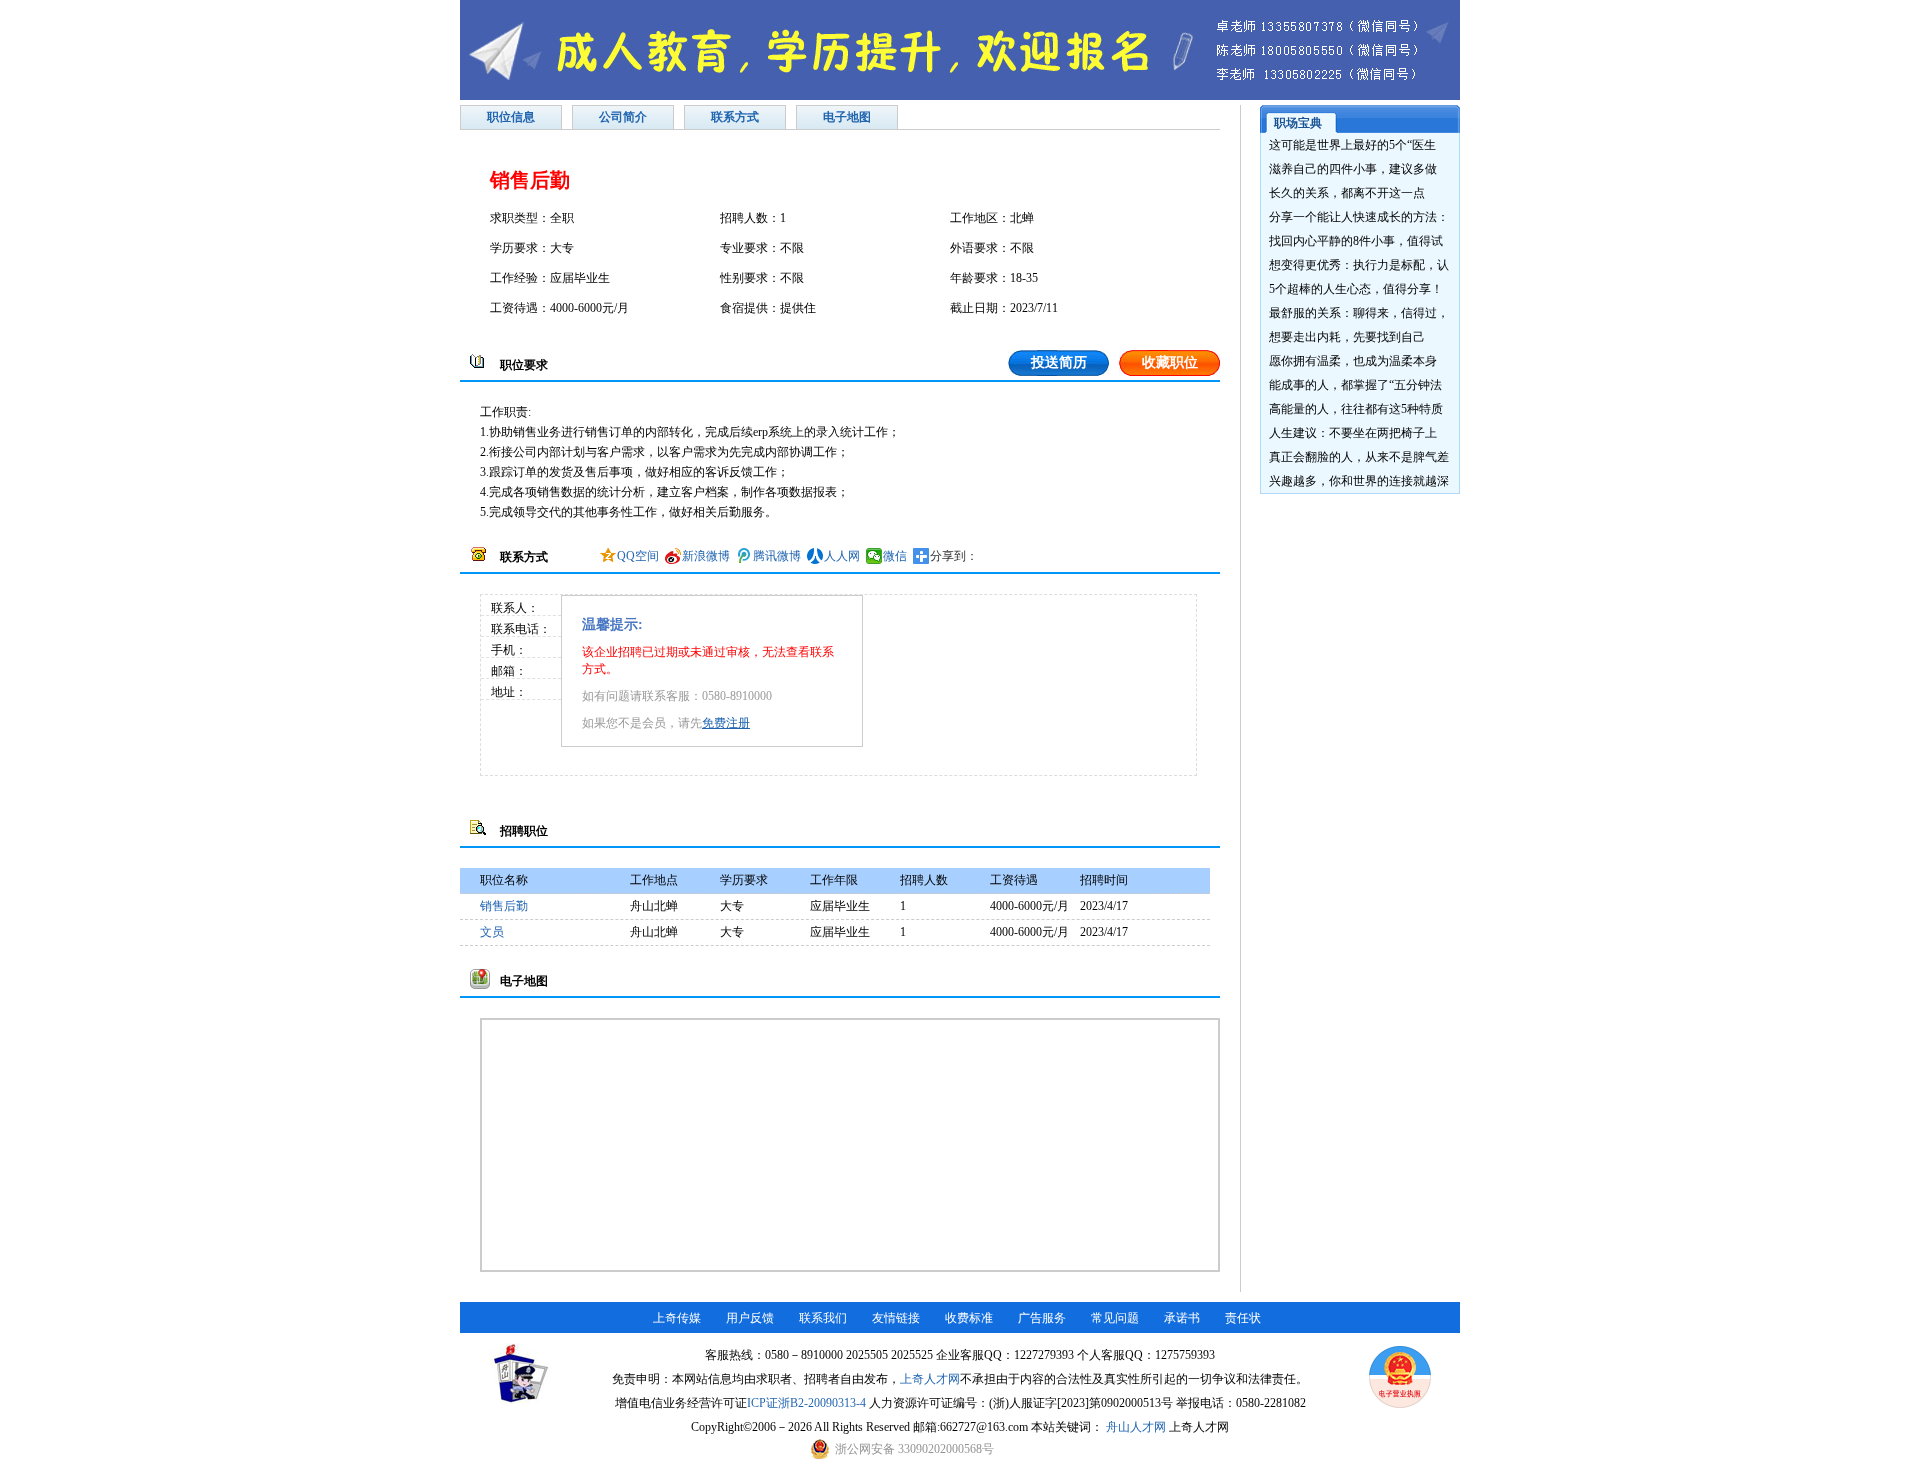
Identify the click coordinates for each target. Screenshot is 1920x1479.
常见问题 (1115, 1318)
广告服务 (1042, 1318)
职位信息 (511, 117)
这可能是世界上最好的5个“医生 (1352, 145)
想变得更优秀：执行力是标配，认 (1359, 265)
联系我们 (823, 1318)
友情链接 (896, 1318)
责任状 (1243, 1318)
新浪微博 (706, 556)
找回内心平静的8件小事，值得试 (1356, 241)
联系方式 (735, 117)
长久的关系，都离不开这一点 (1347, 193)
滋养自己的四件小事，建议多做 (1353, 169)
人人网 (842, 556)
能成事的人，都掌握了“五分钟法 (1355, 385)
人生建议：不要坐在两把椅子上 (1353, 433)
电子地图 (847, 117)
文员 (492, 932)
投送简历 (1059, 362)
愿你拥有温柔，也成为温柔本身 (1353, 361)
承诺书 (1182, 1318)
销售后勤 (504, 906)
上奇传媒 (677, 1318)
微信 (895, 556)
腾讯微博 (777, 556)
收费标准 (969, 1318)
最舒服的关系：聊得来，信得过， (1359, 313)
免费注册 (726, 723)
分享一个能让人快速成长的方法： (1359, 217)
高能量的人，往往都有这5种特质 (1356, 409)
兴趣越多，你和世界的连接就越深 (1359, 481)
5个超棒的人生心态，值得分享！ (1356, 289)
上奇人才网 (930, 1379)
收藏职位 (1170, 362)
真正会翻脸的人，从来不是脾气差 (1359, 457)
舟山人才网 (1136, 1427)
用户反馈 (750, 1318)
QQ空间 (638, 556)
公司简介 (623, 117)
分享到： (954, 556)
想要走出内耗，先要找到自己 (1347, 337)
